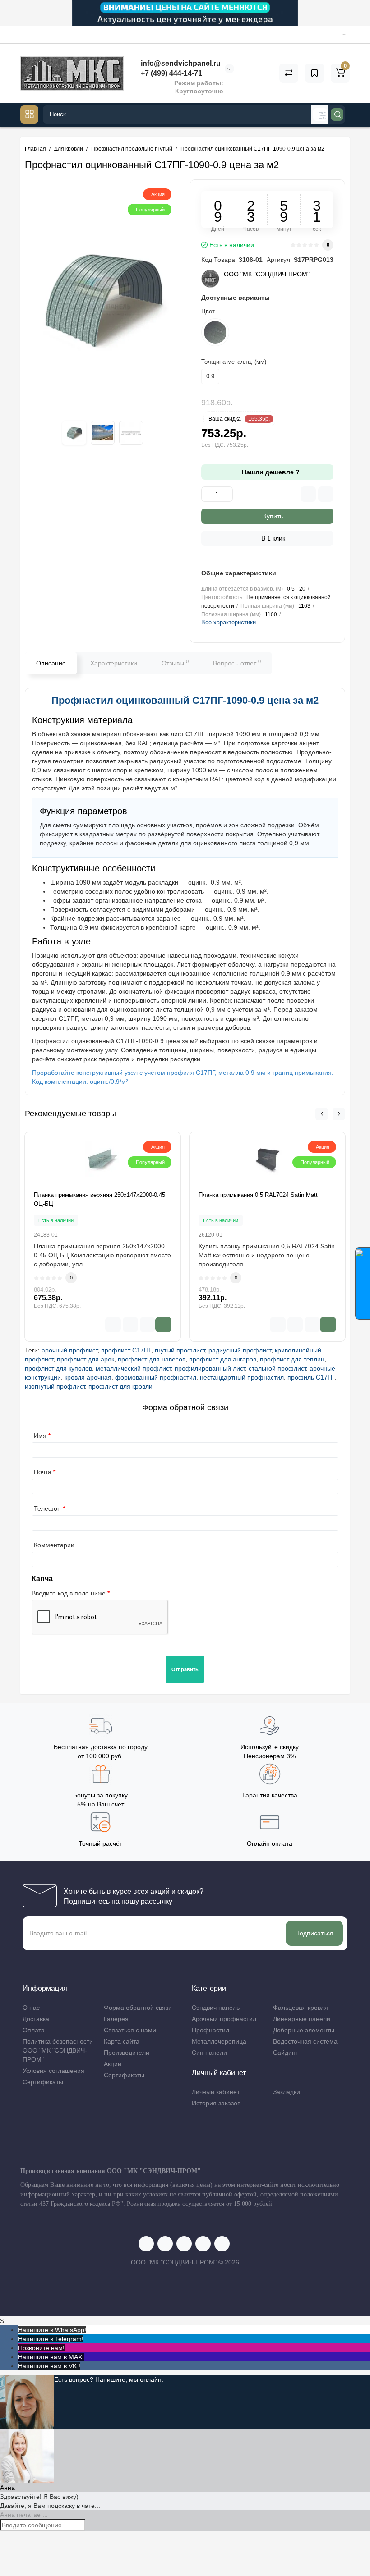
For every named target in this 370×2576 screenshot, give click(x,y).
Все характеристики (229, 622)
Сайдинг (285, 2053)
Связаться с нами (130, 2030)
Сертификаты (43, 2082)
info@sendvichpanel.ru (180, 63)
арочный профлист (69, 1350)
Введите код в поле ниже (69, 1593)
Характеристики (114, 663)
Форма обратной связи (138, 2008)
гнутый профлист (180, 1350)
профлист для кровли (120, 1386)
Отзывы (175, 663)
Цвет (208, 311)
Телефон (47, 1508)
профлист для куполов (58, 1368)
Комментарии (54, 1545)
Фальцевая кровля (301, 2008)
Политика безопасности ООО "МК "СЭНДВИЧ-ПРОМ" (58, 2050)
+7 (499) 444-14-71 (171, 73)
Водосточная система (305, 2041)
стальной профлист (277, 1368)
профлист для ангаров (223, 1359)
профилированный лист (210, 1368)
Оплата (34, 2030)
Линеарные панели (302, 2019)
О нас (31, 2008)
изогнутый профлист (55, 1386)
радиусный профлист (240, 1350)
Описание (51, 663)
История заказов (216, 2103)
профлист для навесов (152, 1359)
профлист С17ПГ (126, 1350)
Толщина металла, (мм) (234, 362)
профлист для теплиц (292, 1359)
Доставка (36, 2019)
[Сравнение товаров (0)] (289, 73)
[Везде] (320, 115)
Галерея (116, 2019)
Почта (43, 1472)
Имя (40, 1435)
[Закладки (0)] (314, 73)
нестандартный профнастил (242, 1377)
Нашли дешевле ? (270, 472)
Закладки (287, 2092)
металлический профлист (133, 1368)
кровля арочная (88, 1377)
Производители (127, 2053)
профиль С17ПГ (311, 1377)
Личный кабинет (216, 2092)
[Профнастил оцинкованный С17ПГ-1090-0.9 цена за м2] (103, 296)
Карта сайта (122, 2041)
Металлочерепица (219, 2041)
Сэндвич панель (216, 2008)
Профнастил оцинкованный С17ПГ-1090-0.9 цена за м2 (185, 700)
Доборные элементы (304, 2030)
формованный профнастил (156, 1377)
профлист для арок (86, 1359)
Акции (113, 2064)
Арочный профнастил (224, 2019)
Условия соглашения (53, 2071)
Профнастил (210, 2030)
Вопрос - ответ (237, 663)
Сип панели (209, 2053)
